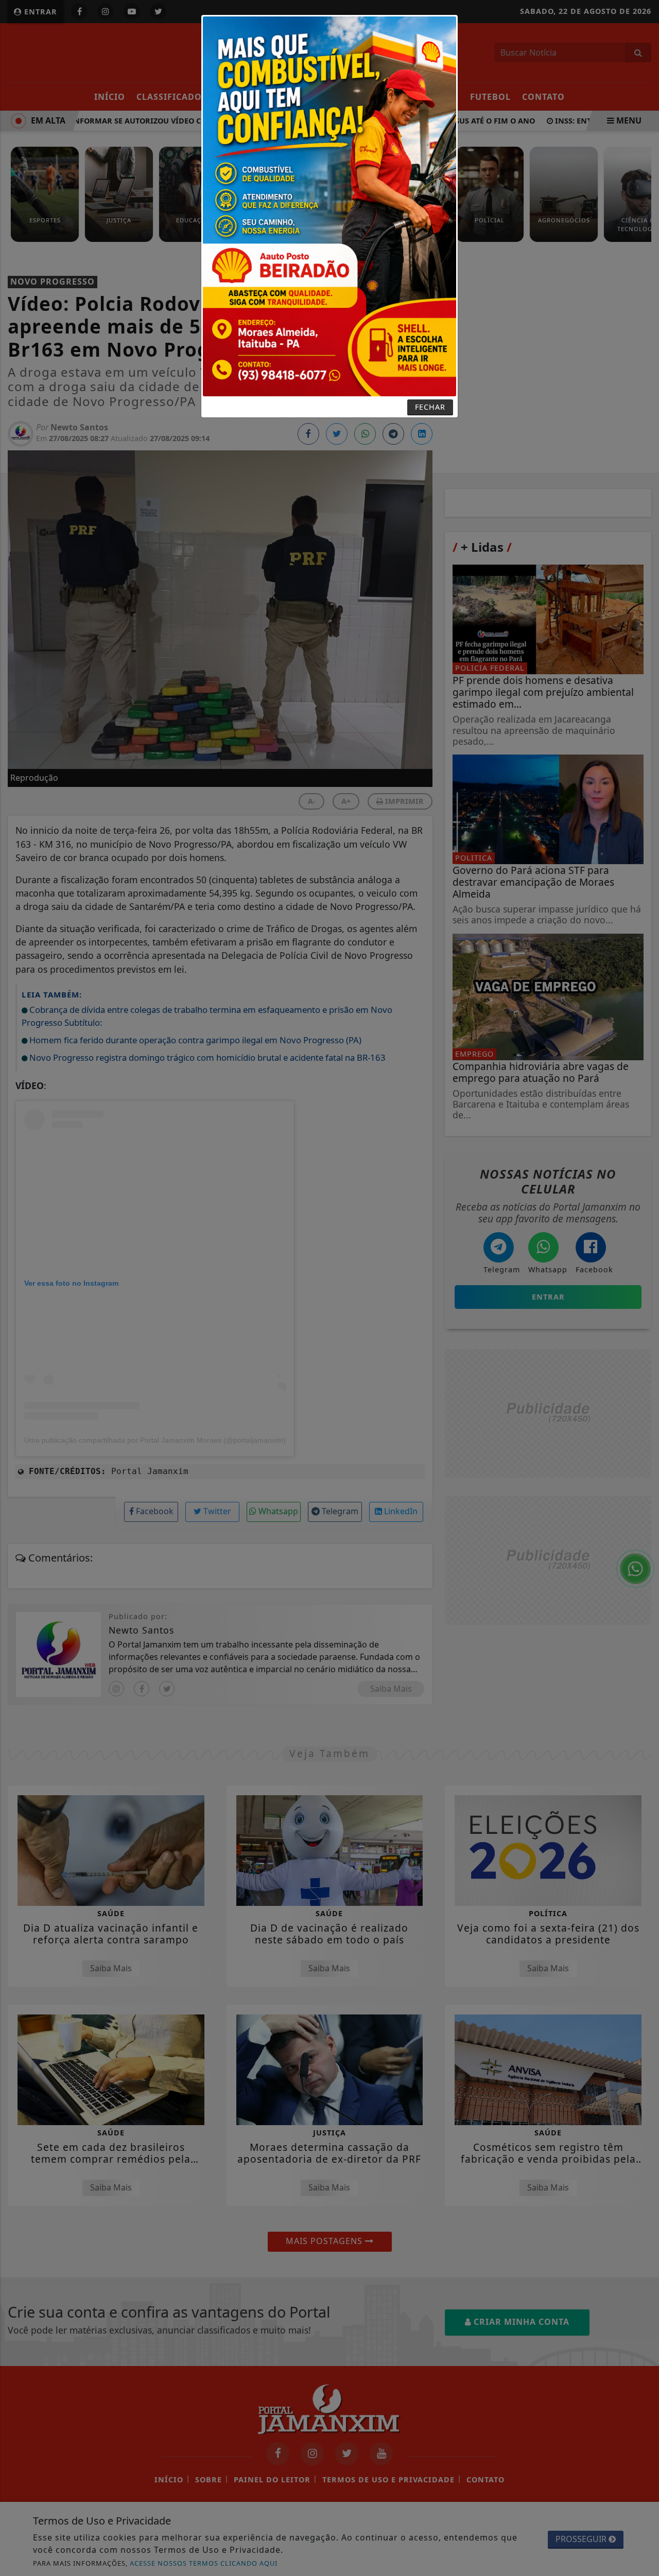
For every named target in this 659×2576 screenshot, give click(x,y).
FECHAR (430, 407)
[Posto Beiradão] (329, 205)
